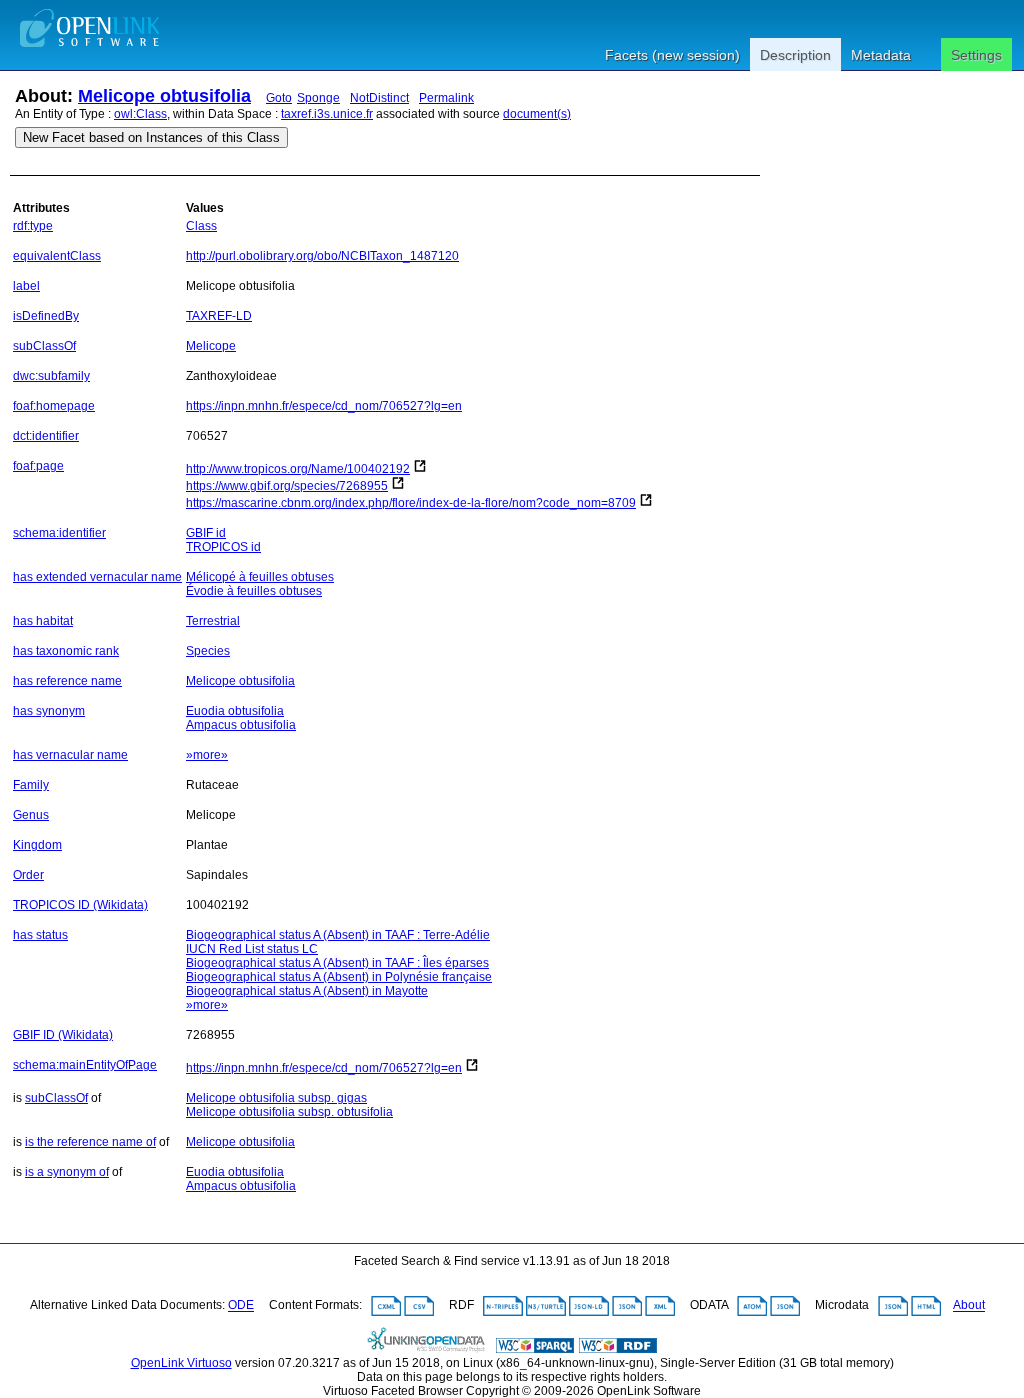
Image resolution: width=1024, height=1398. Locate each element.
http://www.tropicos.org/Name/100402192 (298, 469)
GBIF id (206, 533)
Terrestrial (213, 621)
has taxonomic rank (66, 651)
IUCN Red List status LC (252, 949)
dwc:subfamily (51, 376)
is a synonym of (67, 1172)
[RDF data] (618, 1349)
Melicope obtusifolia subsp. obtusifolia (289, 1112)
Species (208, 651)
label (26, 286)
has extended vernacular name (97, 577)
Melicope (211, 346)
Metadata (881, 55)
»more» (207, 755)
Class (201, 226)
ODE (241, 1306)
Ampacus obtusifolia (241, 725)
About (969, 1306)
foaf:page (38, 466)
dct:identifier (46, 436)
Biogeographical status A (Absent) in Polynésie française (339, 977)
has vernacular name (70, 755)
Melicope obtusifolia (164, 96)
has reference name (67, 681)
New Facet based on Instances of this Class (151, 137)
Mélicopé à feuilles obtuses (260, 577)
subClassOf (44, 346)
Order (28, 875)
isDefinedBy (46, 316)
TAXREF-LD (219, 316)
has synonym (49, 711)
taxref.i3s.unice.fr (327, 114)
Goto (279, 98)
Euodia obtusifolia (235, 711)
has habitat (43, 621)
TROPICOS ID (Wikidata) (80, 905)
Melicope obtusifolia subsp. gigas (276, 1098)
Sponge (318, 98)
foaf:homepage (54, 406)
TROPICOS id (223, 547)
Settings (976, 55)
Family (31, 785)
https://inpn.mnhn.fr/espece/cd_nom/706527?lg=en (324, 406)
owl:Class (140, 114)
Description (795, 55)
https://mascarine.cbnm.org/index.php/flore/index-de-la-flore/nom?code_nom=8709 (411, 503)
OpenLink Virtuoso (181, 1363)
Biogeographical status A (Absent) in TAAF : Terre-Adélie (338, 935)
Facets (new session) (672, 55)
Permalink (446, 98)
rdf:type (33, 226)
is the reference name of (90, 1142)
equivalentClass (57, 256)
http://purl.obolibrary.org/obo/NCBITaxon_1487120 (322, 256)
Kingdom (37, 845)
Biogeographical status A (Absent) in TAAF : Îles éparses (337, 963)
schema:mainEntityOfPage (85, 1065)
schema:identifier (59, 533)
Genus (31, 815)
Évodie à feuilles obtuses (254, 591)
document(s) (537, 114)
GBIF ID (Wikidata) (63, 1035)
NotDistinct (379, 98)
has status (40, 935)
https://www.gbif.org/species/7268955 (287, 486)
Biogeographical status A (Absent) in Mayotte (307, 991)
